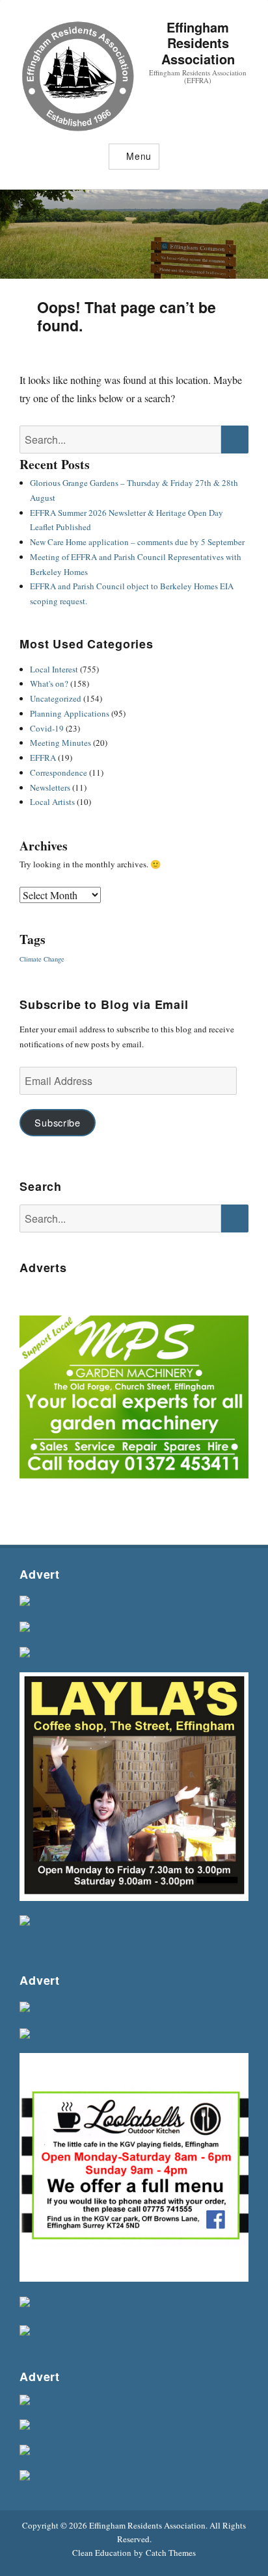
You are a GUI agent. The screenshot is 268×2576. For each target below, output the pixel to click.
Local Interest (54, 669)
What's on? (49, 683)
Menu (139, 156)
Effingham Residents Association (198, 43)
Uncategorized (56, 698)
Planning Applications (70, 713)
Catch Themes (171, 2553)
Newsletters (50, 787)
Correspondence (59, 772)
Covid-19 (47, 728)
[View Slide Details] (134, 1400)
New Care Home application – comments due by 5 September (137, 542)
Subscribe (57, 1122)
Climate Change (42, 959)
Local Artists (52, 802)
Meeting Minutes (60, 743)
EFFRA (43, 758)
